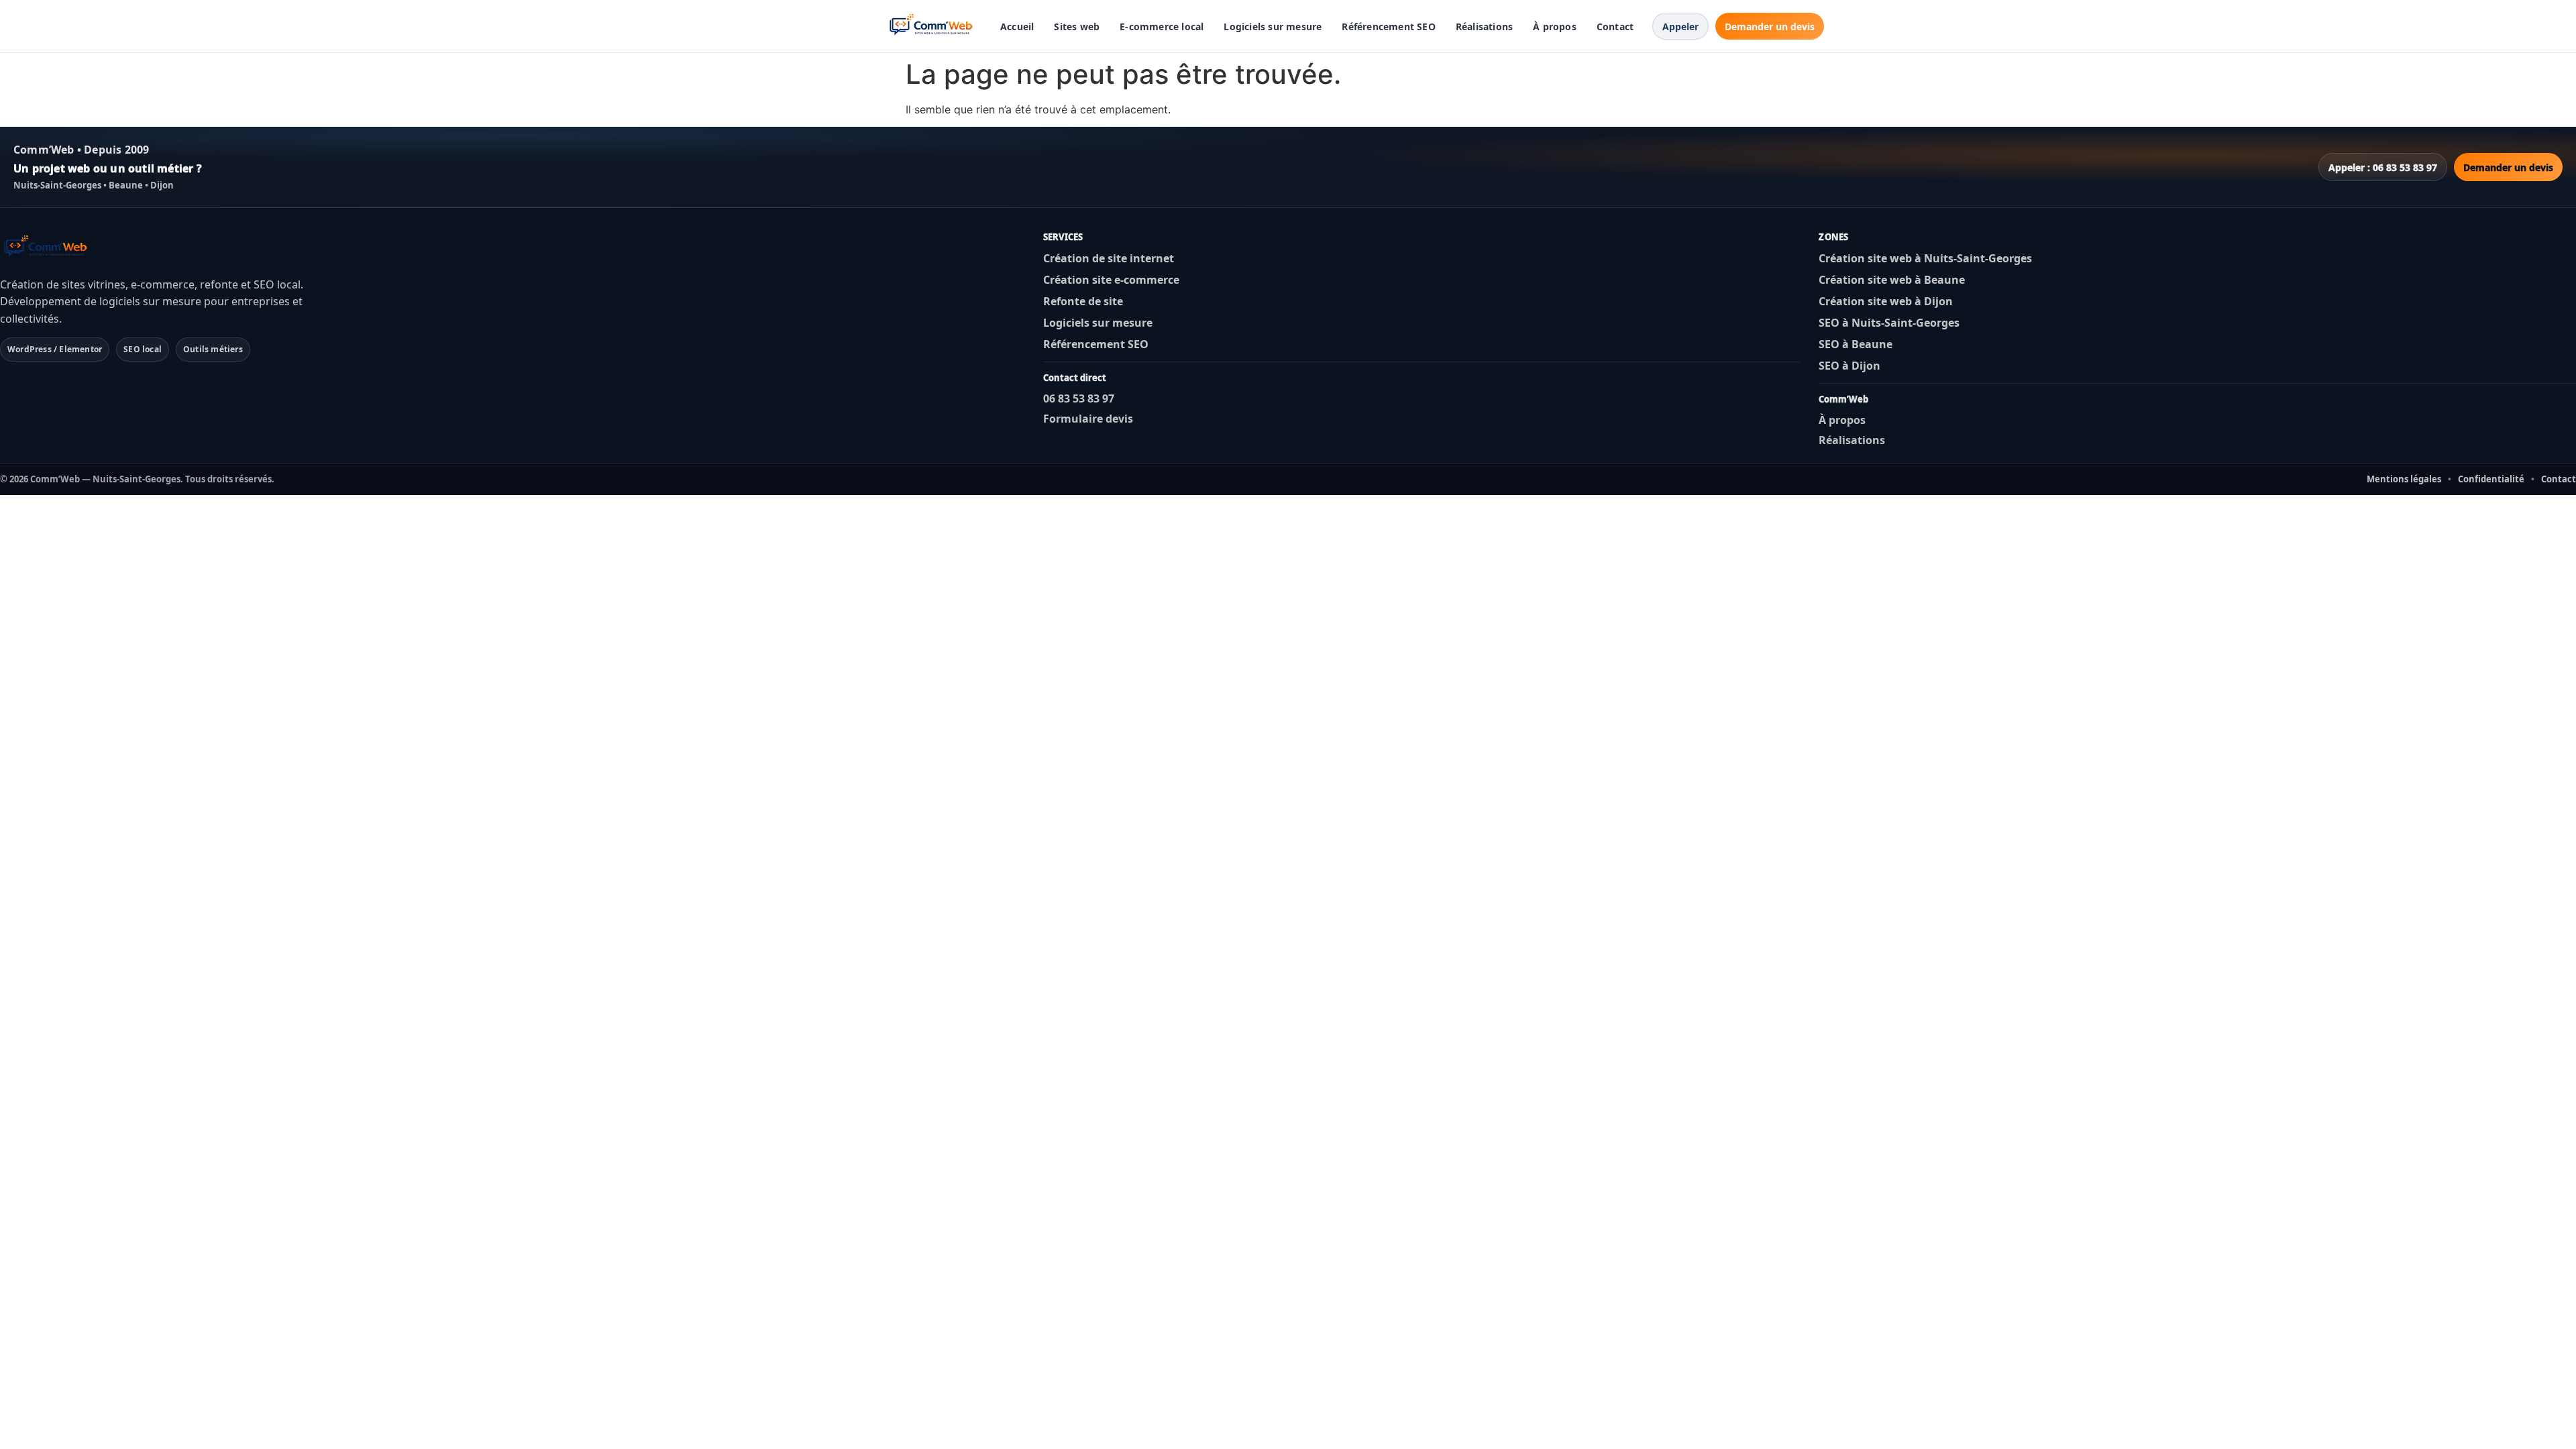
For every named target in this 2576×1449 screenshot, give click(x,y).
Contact (1615, 26)
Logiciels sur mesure (1273, 26)
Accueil (1017, 26)
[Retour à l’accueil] (47, 248)
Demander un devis (1770, 26)
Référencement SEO (1388, 26)
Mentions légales (2404, 479)
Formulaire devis (1088, 419)
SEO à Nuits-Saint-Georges (1889, 323)
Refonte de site (1083, 301)
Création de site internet (1109, 258)
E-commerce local (1162, 26)
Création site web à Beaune (1892, 280)
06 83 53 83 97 (1079, 398)
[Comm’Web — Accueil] (933, 26)
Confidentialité (2491, 479)
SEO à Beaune (1856, 344)
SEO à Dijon (1849, 366)
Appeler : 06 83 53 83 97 (2383, 167)
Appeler (1680, 26)
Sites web (1077, 26)
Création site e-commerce (1111, 280)
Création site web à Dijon (1886, 301)
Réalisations (1484, 26)
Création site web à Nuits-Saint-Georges (1925, 258)
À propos (1555, 26)
